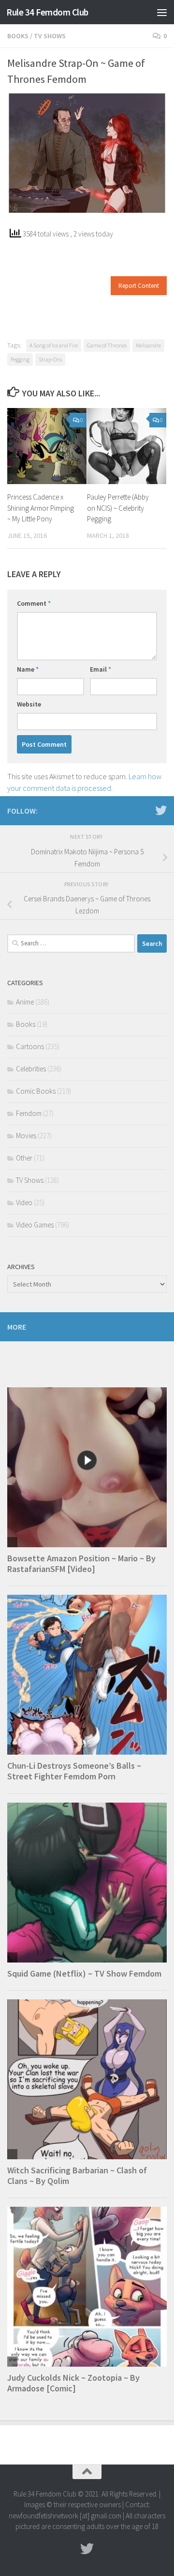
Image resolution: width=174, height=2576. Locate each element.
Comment (34, 603)
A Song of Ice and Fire (54, 345)
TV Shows (50, 36)
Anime (25, 1002)
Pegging (20, 359)
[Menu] (162, 12)
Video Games (35, 1225)
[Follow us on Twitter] (161, 810)
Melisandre (148, 345)
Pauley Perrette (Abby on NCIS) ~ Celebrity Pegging (118, 508)
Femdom (29, 1113)
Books (18, 36)
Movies (26, 1136)
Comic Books (36, 1091)
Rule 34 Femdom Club (47, 12)
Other (24, 1158)
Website (29, 704)
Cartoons (30, 1046)
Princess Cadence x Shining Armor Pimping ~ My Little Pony (41, 508)
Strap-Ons (50, 359)
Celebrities (31, 1069)
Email (101, 669)
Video (24, 1202)
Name (28, 669)
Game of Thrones (107, 345)
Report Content (139, 286)
